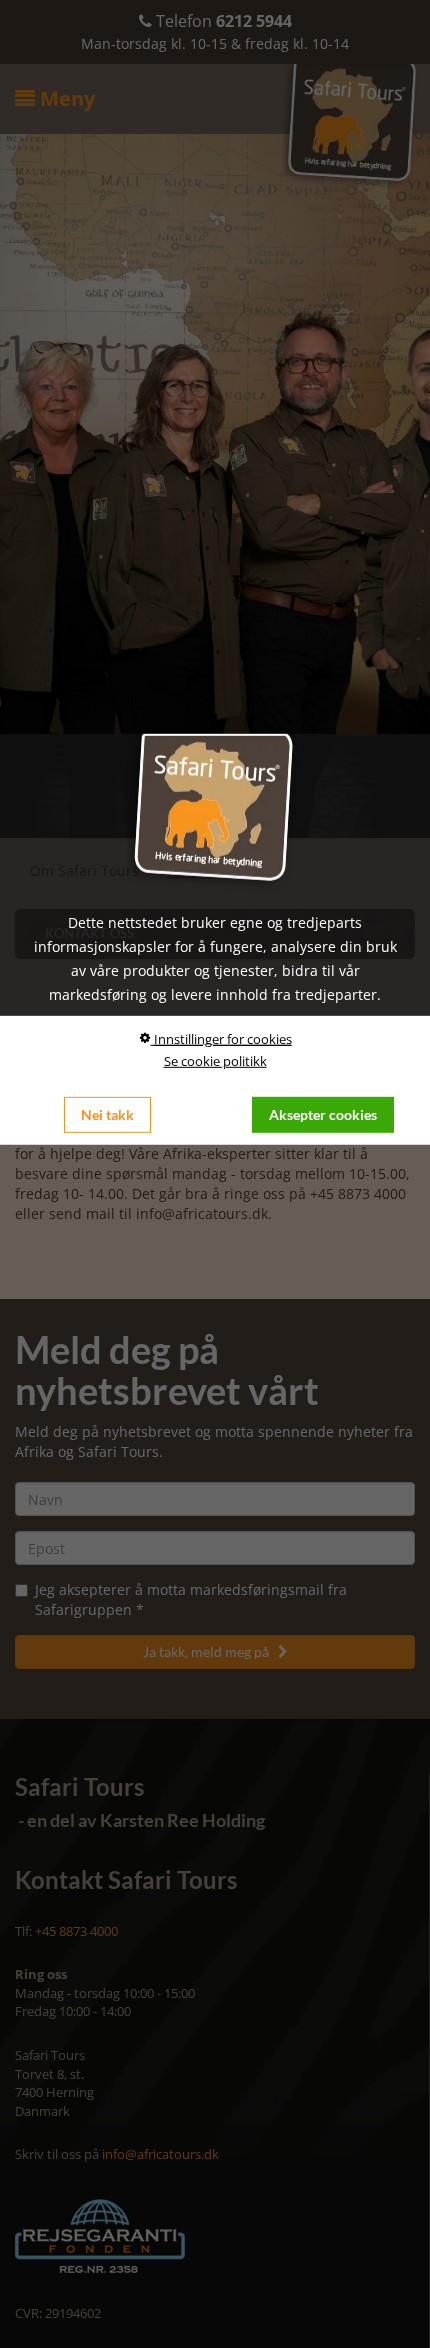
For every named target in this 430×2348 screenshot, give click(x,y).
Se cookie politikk (215, 1061)
